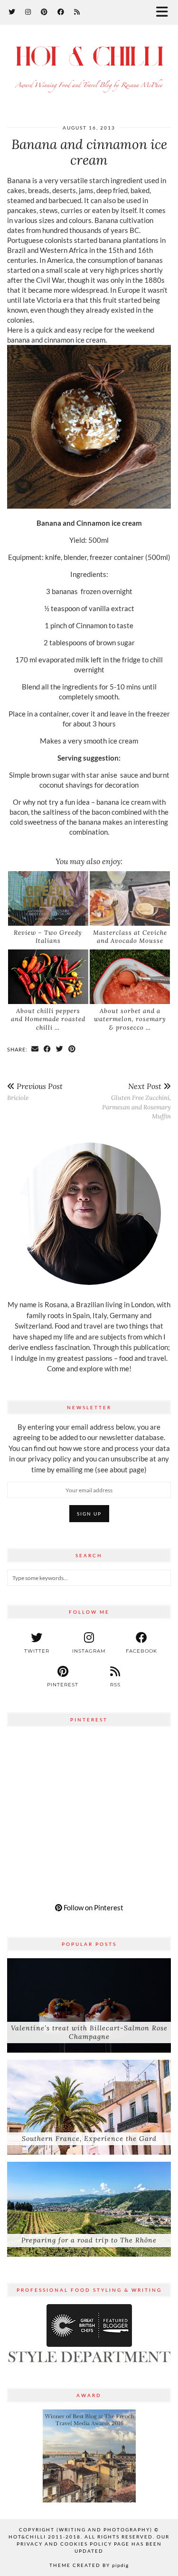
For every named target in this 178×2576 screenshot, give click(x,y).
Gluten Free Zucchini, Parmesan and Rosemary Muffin (136, 1101)
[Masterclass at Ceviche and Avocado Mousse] (130, 898)
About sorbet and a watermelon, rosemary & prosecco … (130, 1019)
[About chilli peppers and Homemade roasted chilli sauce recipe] (48, 977)
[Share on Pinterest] (72, 1049)
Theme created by (89, 2565)
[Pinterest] (44, 12)
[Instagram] (28, 12)
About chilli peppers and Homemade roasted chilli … (48, 1019)
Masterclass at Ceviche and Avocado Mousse (130, 937)
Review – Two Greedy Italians (48, 937)
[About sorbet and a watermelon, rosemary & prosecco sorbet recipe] (130, 977)
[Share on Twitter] (60, 1049)
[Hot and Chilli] (89, 68)
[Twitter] (12, 12)
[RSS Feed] (77, 12)
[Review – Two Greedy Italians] (48, 898)
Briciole (35, 1092)
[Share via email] (35, 1049)
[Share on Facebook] (47, 1049)
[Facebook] (61, 12)
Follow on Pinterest (93, 1907)
